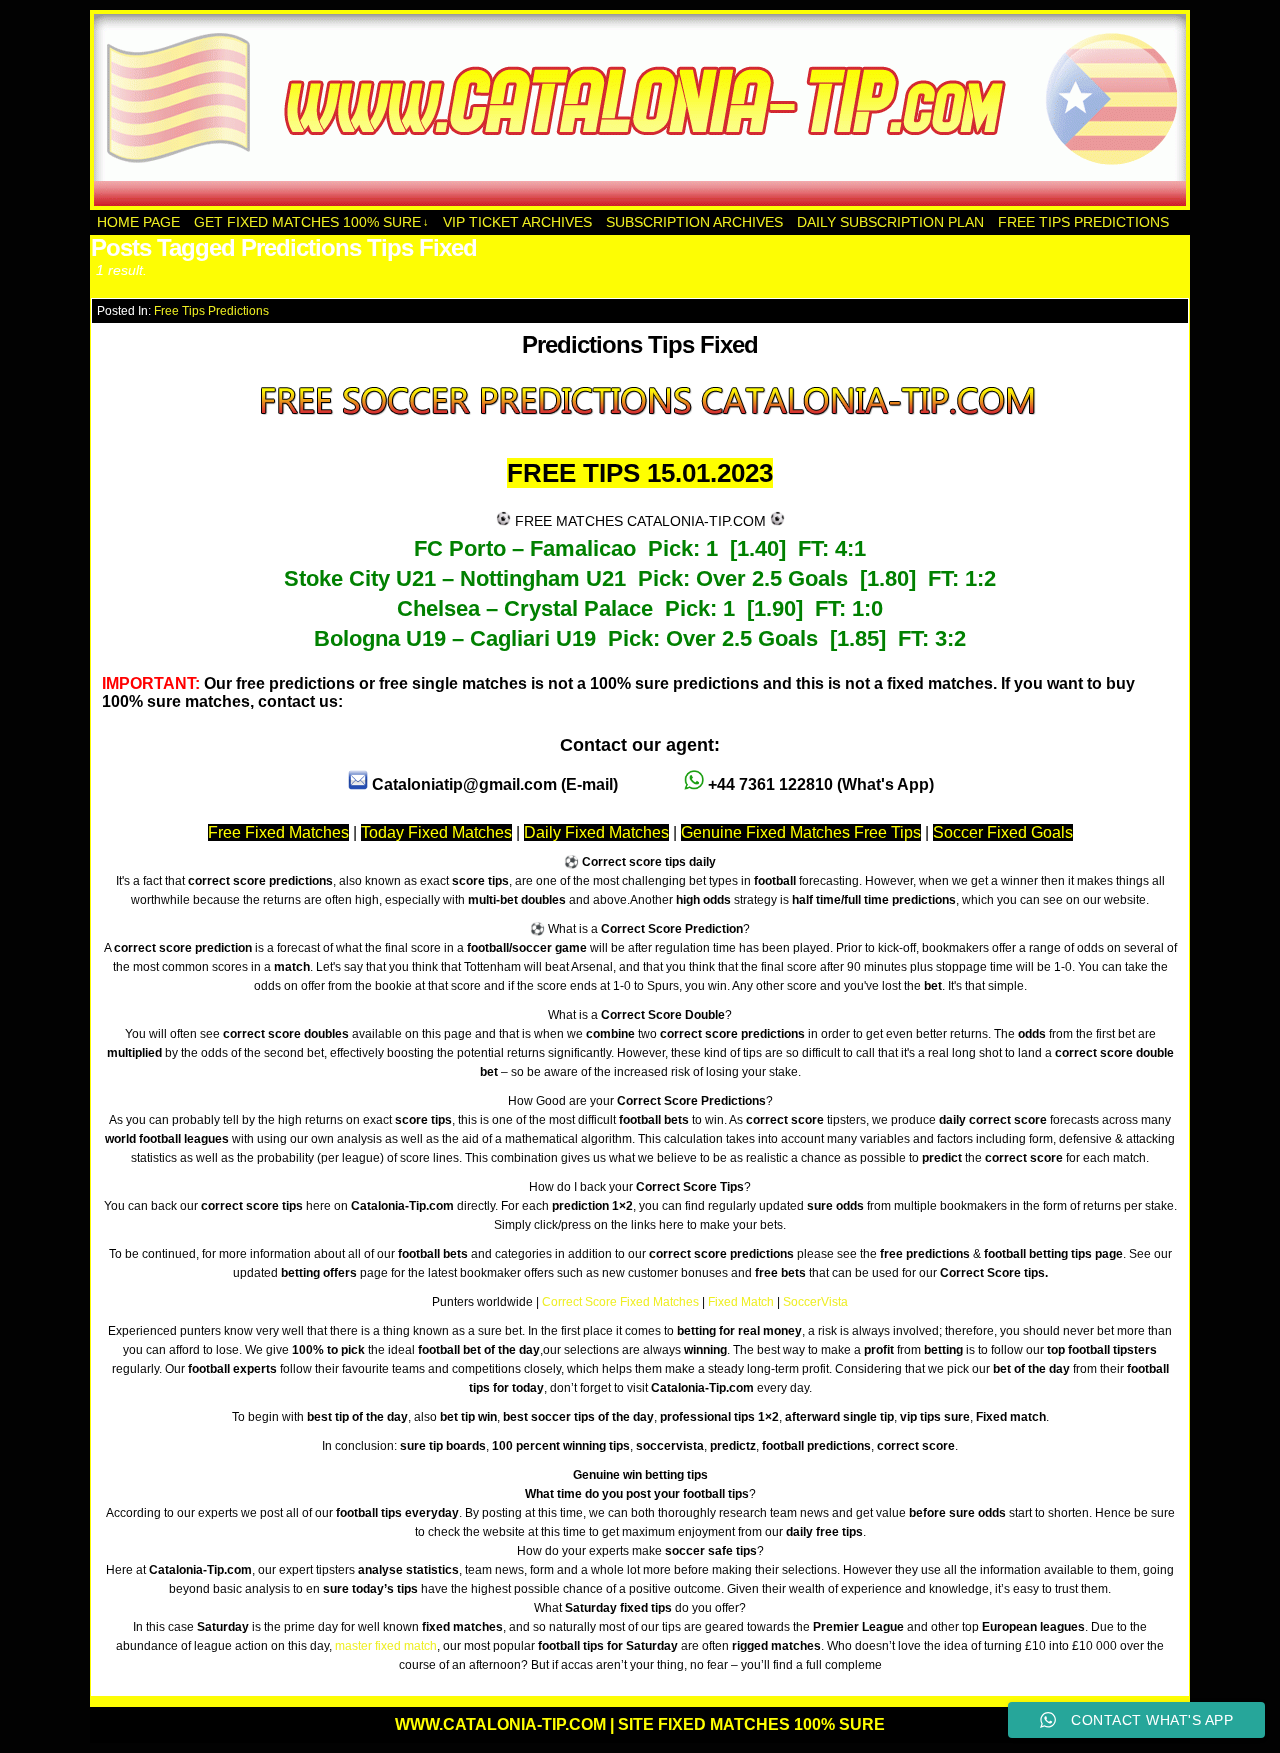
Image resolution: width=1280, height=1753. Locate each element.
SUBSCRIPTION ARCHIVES (694, 222)
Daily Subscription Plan (890, 222)
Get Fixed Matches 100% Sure (311, 222)
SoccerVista (815, 1302)
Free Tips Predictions (1083, 222)
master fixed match (386, 1646)
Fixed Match (741, 1302)
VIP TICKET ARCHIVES (517, 222)
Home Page (138, 222)
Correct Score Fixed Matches (620, 1302)
